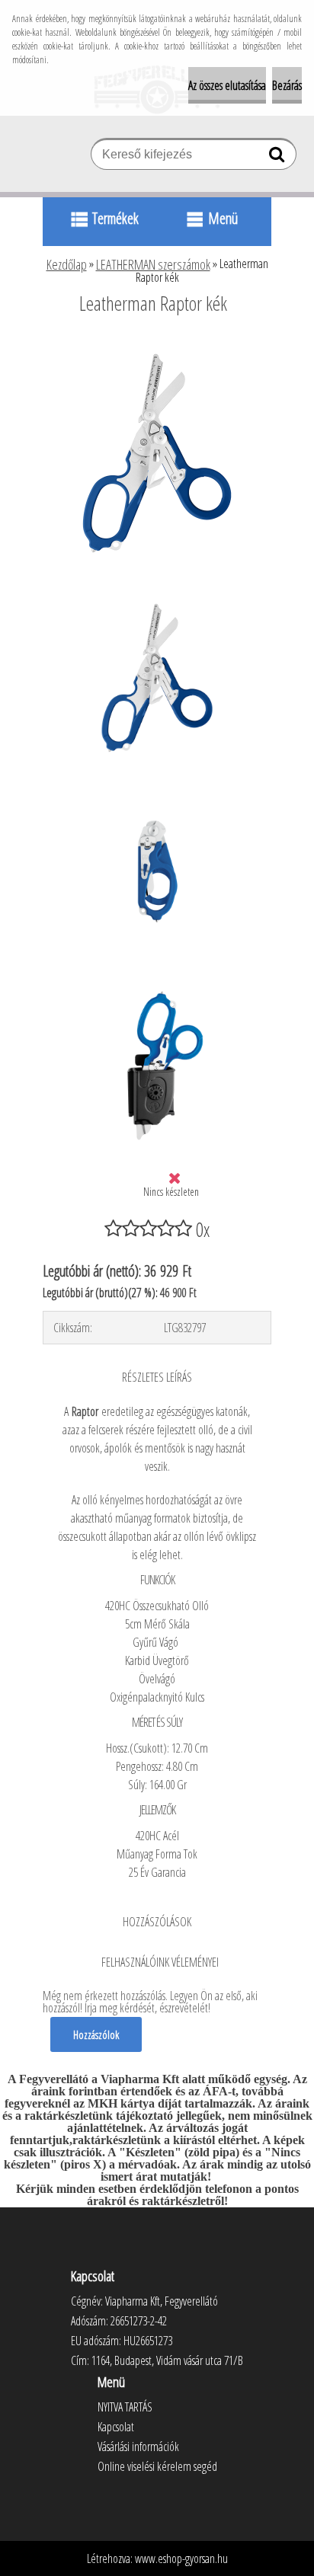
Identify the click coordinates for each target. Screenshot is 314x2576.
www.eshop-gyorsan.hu (181, 2558)
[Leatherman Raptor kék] (157, 345)
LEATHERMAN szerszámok (153, 264)
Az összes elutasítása (227, 85)
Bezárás (287, 85)
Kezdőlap (67, 264)
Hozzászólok (96, 2034)
